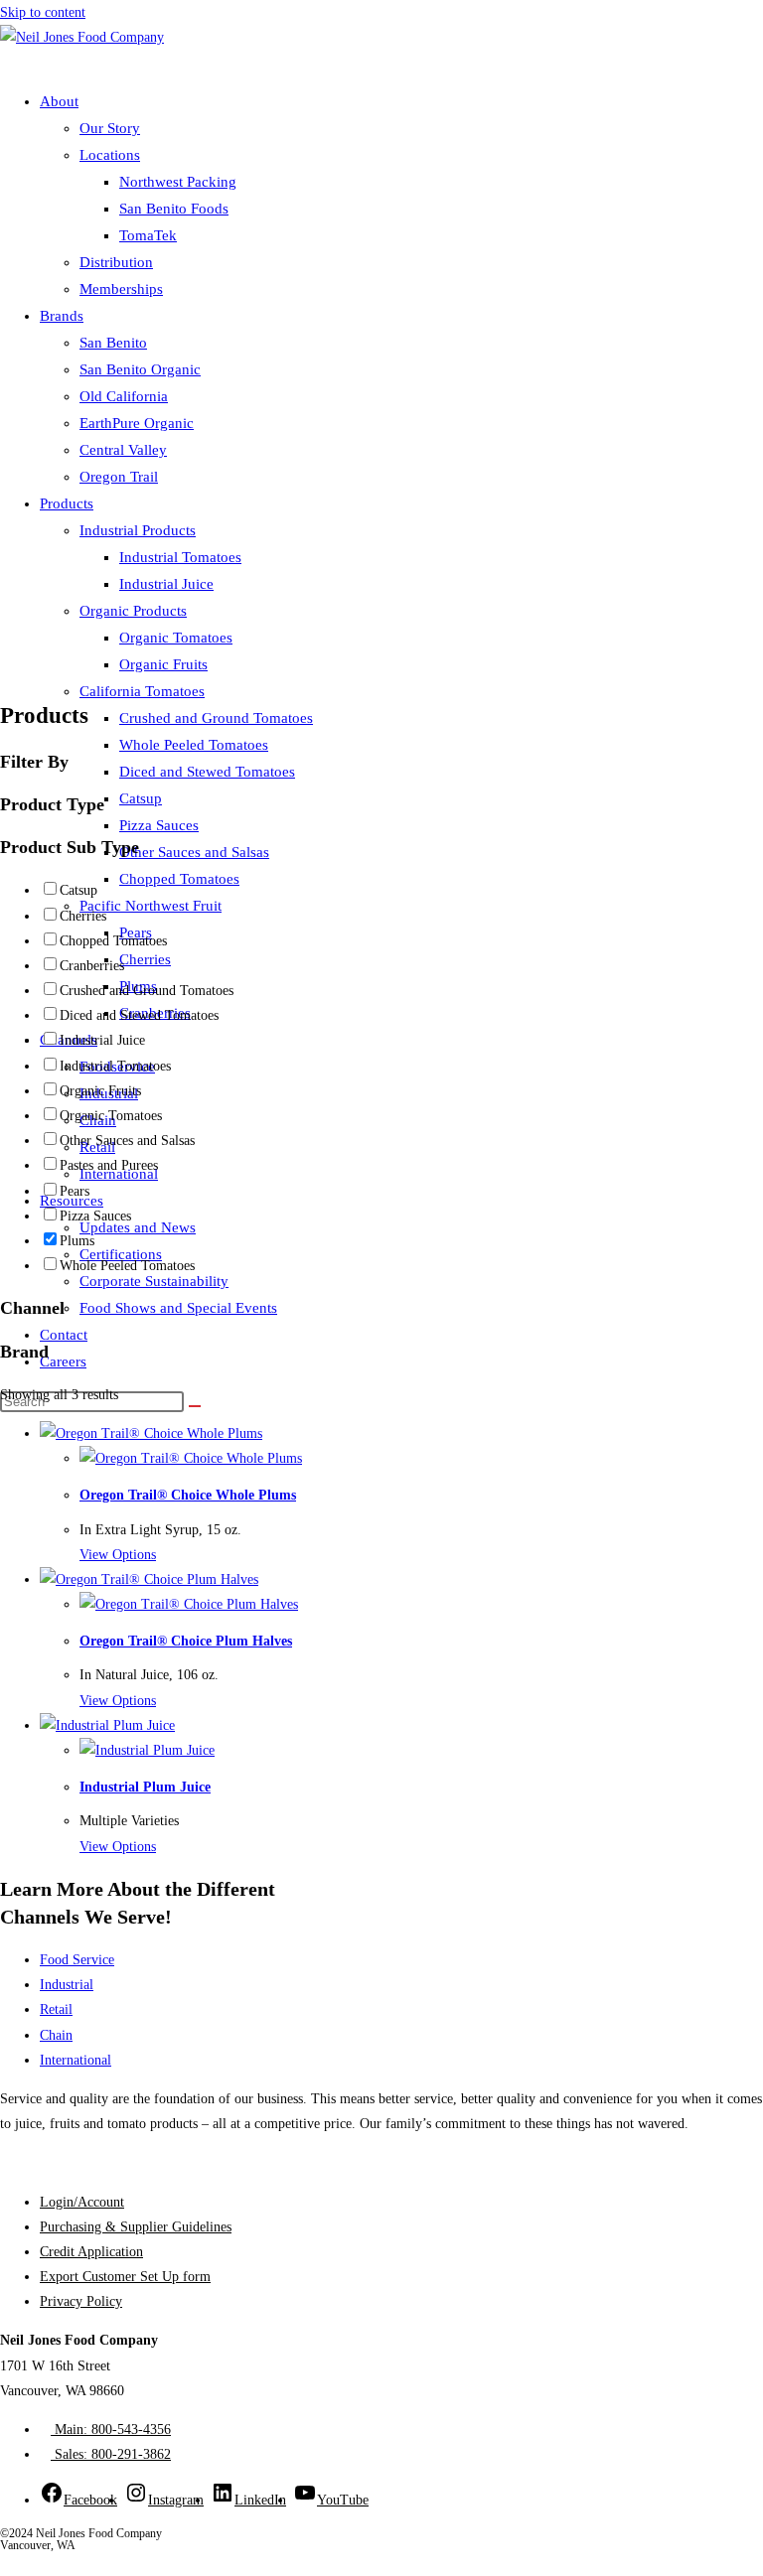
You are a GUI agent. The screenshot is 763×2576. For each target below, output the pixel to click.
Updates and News (138, 1227)
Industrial (67, 1985)
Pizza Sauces (159, 825)
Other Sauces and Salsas (194, 852)
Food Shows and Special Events (178, 1308)
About (59, 101)
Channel (32, 1308)
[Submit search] (195, 1406)
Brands (62, 316)
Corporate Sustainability (154, 1281)
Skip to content (43, 12)
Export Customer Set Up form (125, 2277)
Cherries (145, 959)
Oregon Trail (119, 477)
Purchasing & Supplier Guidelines (136, 2227)
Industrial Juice (166, 584)
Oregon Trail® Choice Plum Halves (186, 1641)
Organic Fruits (163, 664)
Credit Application (91, 2252)
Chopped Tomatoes (179, 879)
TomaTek (148, 235)
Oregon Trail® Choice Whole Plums (188, 1495)
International (76, 2060)
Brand (24, 1352)
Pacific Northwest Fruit (151, 906)
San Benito (113, 343)
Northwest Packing (178, 182)
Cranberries (92, 966)
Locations (110, 155)
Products (67, 503)
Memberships (121, 289)
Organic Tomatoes (176, 638)
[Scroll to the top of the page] (5, 2564)
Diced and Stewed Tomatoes (207, 772)
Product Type (52, 804)
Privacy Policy (81, 2301)
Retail (56, 2009)
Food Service (77, 1960)
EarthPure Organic (137, 423)
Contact (64, 1335)
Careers (63, 1361)
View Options (118, 1555)
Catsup (141, 798)
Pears (75, 1191)
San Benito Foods (174, 209)
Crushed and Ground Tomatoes (216, 718)
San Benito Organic (140, 369)
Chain (56, 2035)
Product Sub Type (70, 847)
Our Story (110, 128)
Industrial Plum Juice (145, 1787)
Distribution (116, 262)
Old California (124, 396)
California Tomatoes (142, 691)
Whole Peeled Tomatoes (194, 745)
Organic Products (133, 611)
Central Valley (123, 450)
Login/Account (82, 2202)
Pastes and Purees (109, 1165)
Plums (77, 1241)
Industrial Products (138, 530)
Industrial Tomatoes (180, 557)
